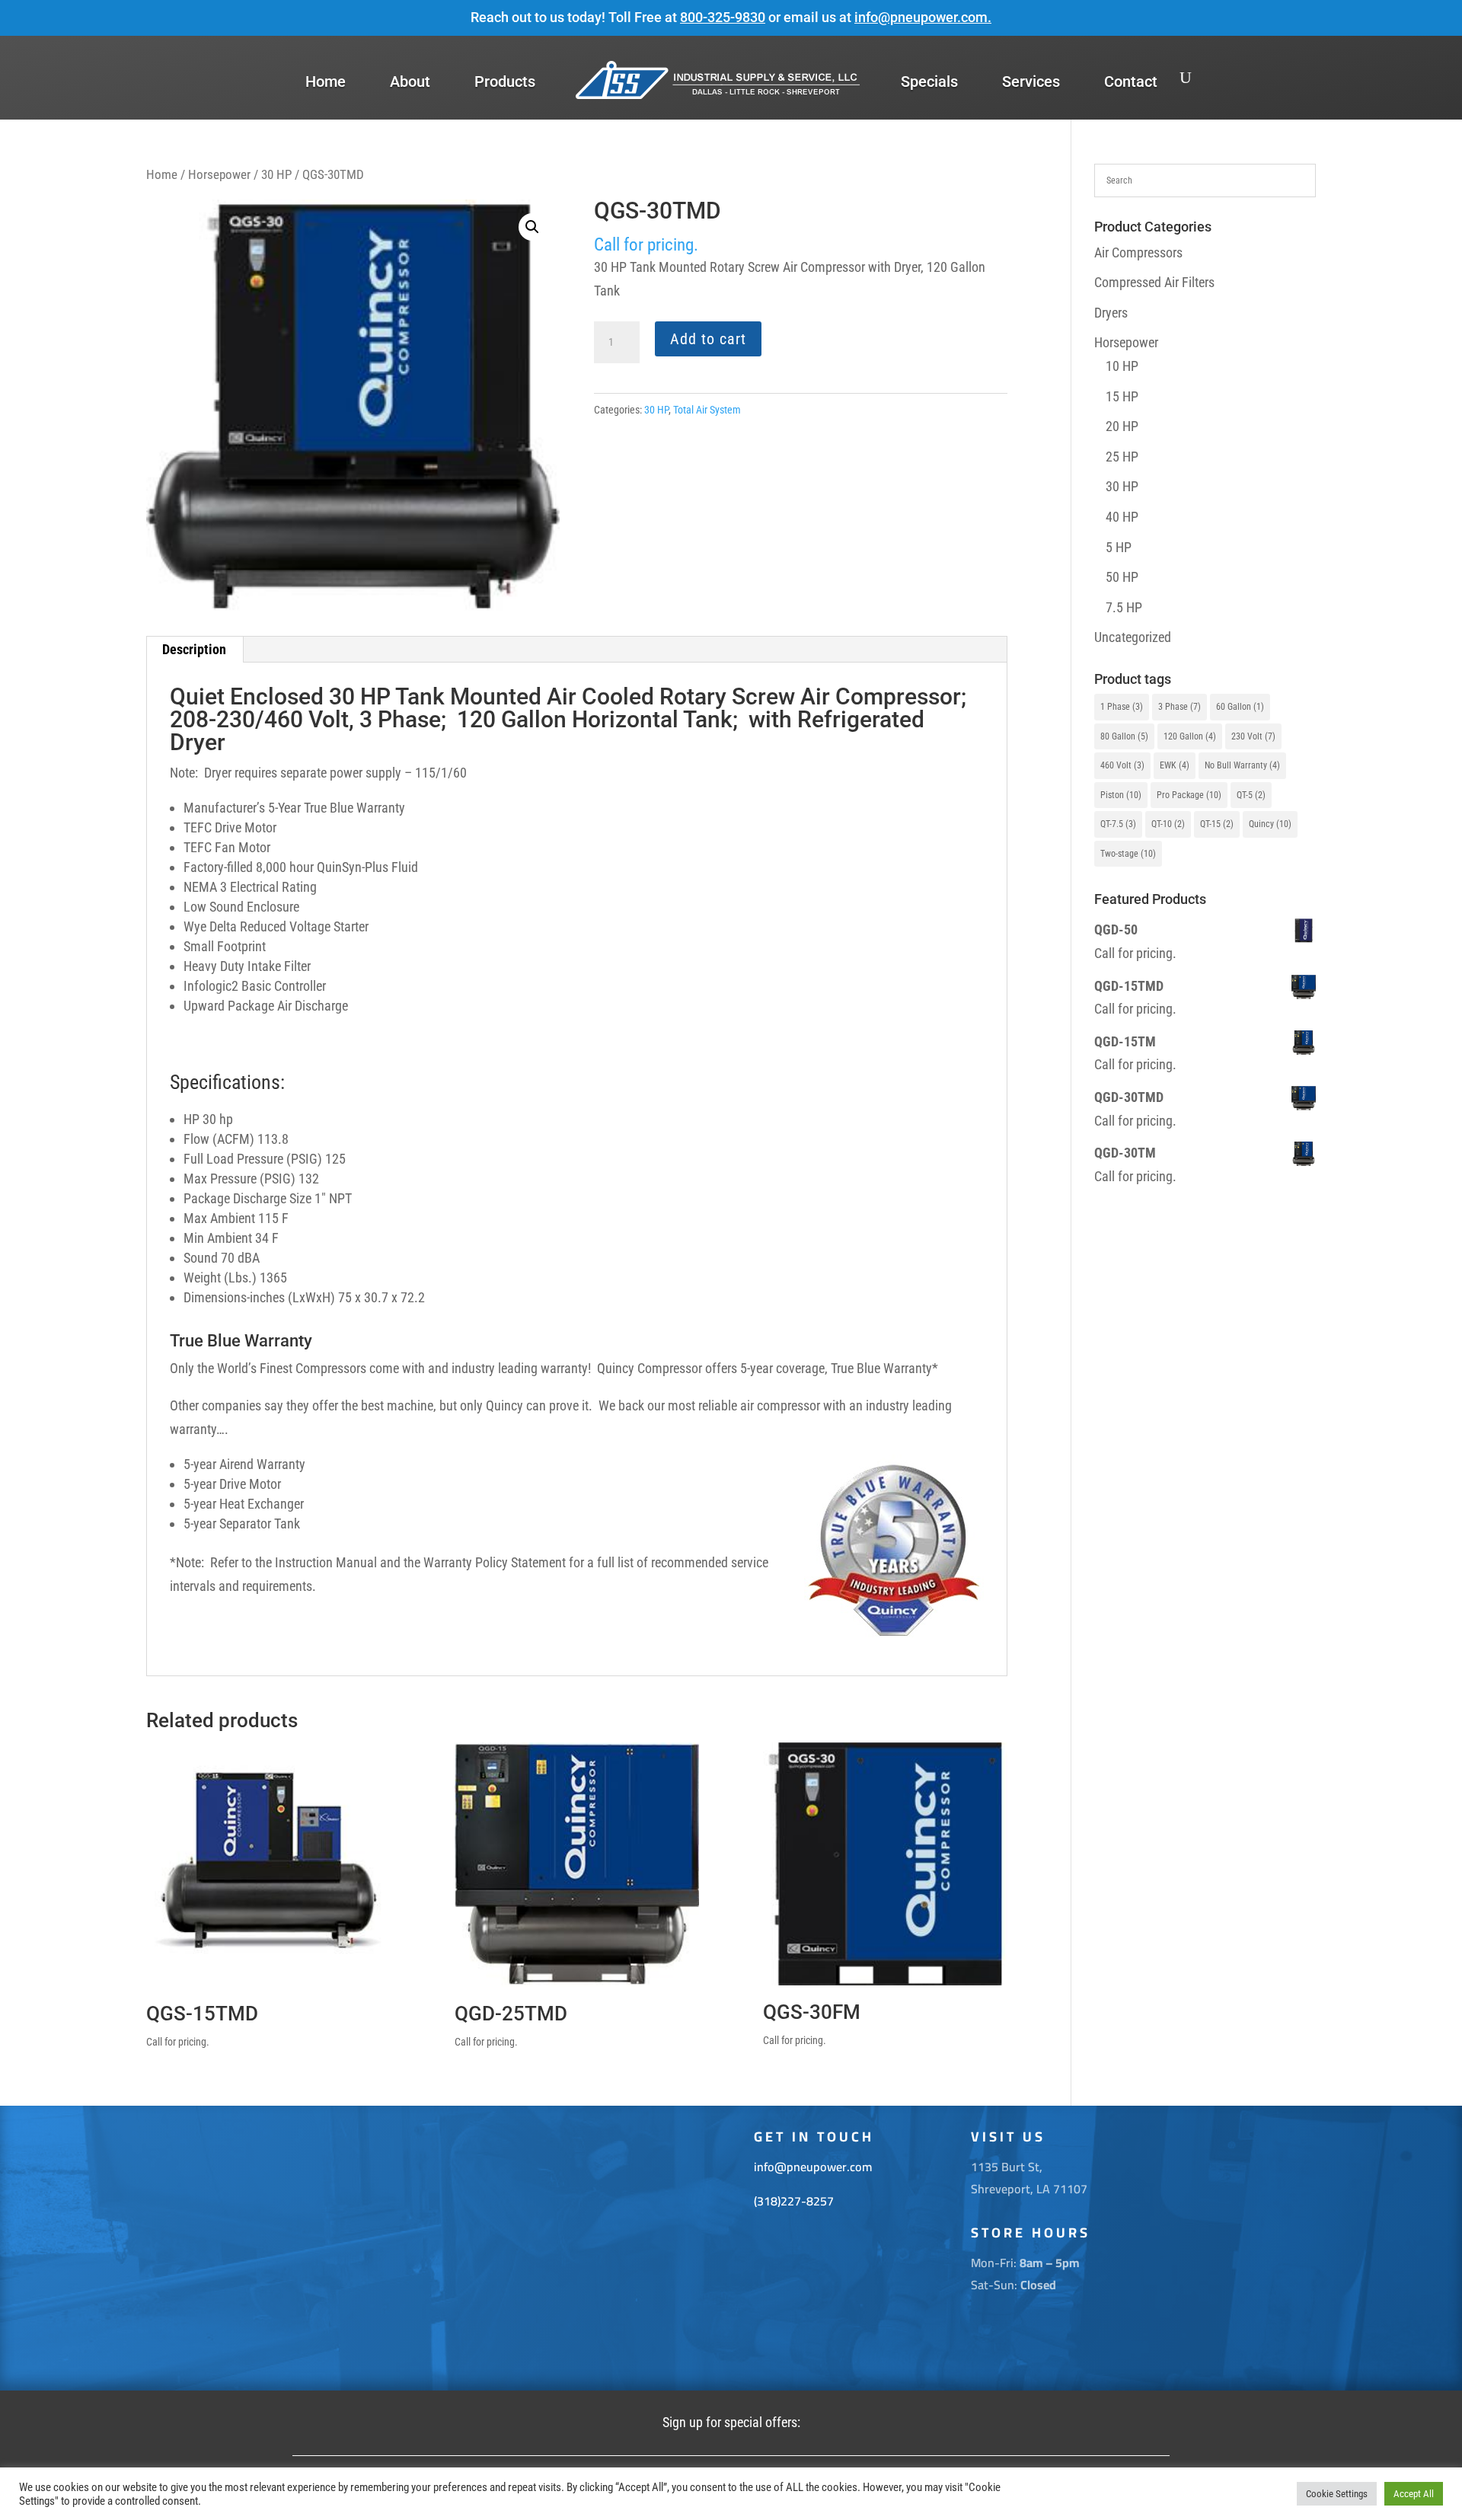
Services (1031, 81)
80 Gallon (1124, 736)
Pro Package (1189, 795)
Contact (1131, 81)
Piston (1121, 795)
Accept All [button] (1414, 2494)
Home (326, 81)
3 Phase (1179, 707)
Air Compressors (1138, 252)
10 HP (1122, 366)
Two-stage (1128, 854)
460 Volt (1122, 765)
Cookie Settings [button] (1337, 2494)
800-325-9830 (723, 17)
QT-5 (1251, 795)
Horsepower (219, 175)
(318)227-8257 (794, 2201)
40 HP (1122, 517)
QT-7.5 (1118, 824)
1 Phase (1122, 707)
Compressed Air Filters (1154, 282)
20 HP (1122, 426)
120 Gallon (1190, 736)
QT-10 (1168, 824)
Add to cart (708, 339)
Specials (929, 81)
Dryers (1111, 313)
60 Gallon (1240, 707)
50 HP (1122, 577)
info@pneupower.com (921, 17)
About (410, 81)
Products (505, 81)
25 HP (1122, 457)
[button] (532, 227)
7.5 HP (1124, 607)
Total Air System (707, 410)
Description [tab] (194, 649)
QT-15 (1217, 824)
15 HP (1122, 396)
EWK (1175, 765)
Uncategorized (1133, 637)
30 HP (276, 175)
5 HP (1119, 547)
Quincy (1270, 824)
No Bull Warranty (1242, 765)
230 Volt (1253, 736)
